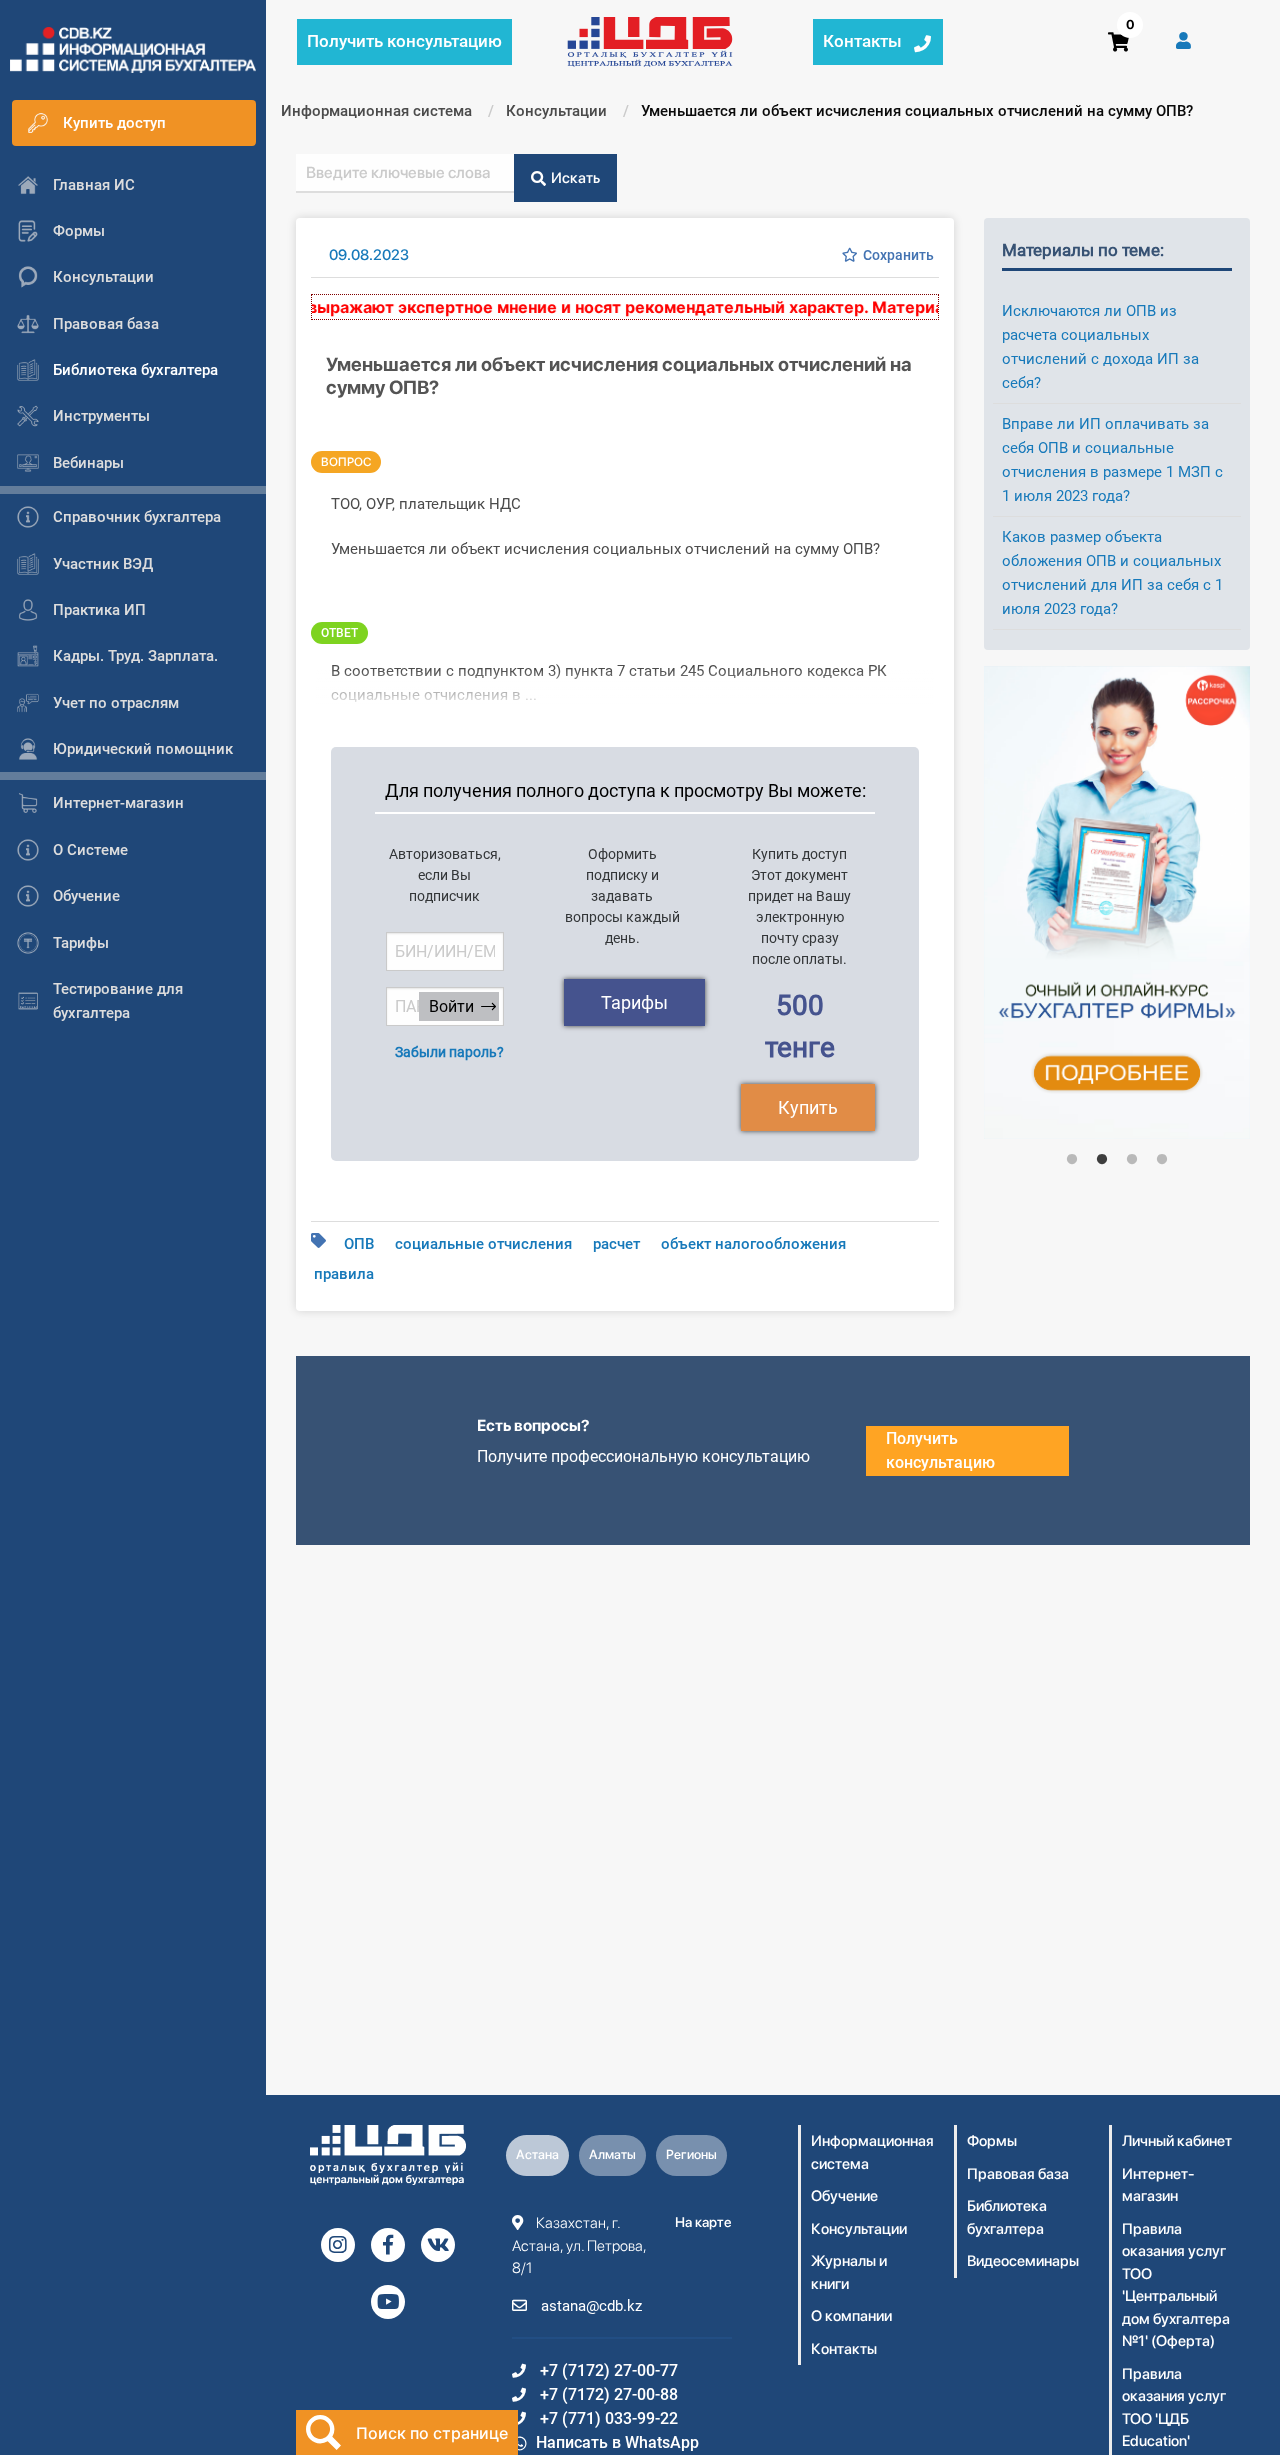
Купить (808, 1107)
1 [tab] (1072, 1160)
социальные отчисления (483, 1244)
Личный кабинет (1177, 2141)
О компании (851, 2316)
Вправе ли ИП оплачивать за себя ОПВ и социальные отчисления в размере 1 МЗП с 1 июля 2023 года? (1112, 460)
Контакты (844, 2349)
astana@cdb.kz (589, 2306)
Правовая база (1018, 2174)
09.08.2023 (369, 255)
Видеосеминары (1023, 2261)
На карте (703, 2222)
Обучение (844, 2196)
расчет (616, 1244)
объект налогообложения (753, 1244)
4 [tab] (1162, 1160)
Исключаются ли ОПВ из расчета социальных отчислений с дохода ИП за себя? (1100, 347)
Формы (992, 2141)
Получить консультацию (940, 1450)
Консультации (859, 2229)
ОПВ (359, 1244)
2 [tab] (1102, 1160)
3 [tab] (1132, 1160)
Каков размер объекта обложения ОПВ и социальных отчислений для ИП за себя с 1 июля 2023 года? (1112, 573)
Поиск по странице (432, 2433)
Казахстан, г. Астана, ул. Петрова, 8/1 (579, 2245)
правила (344, 1274)
